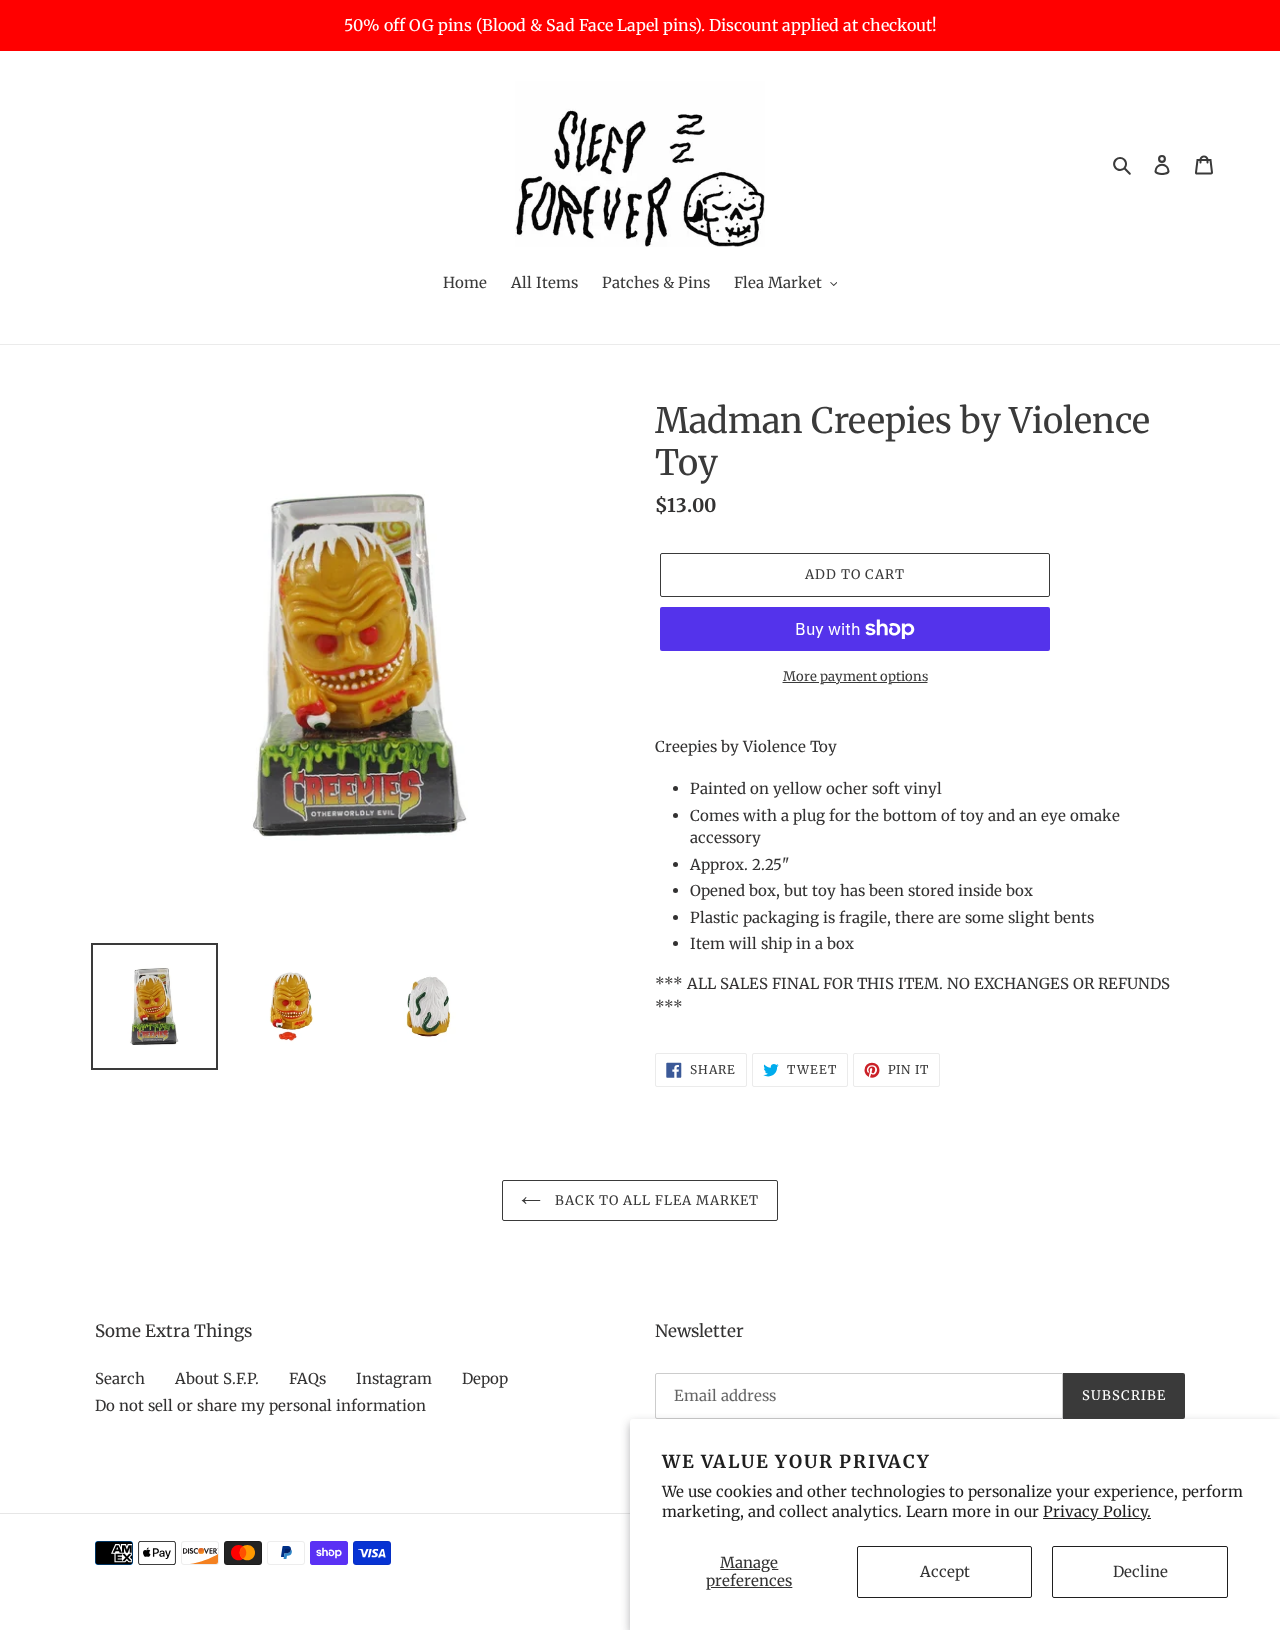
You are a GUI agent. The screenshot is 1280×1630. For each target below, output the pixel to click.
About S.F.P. (217, 1378)
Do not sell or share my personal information (260, 1405)
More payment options (855, 676)
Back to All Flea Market (655, 1200)
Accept (945, 1571)
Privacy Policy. (1097, 1511)
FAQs (307, 1378)
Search (120, 1378)
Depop (485, 1378)
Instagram (394, 1378)
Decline (1140, 1571)
